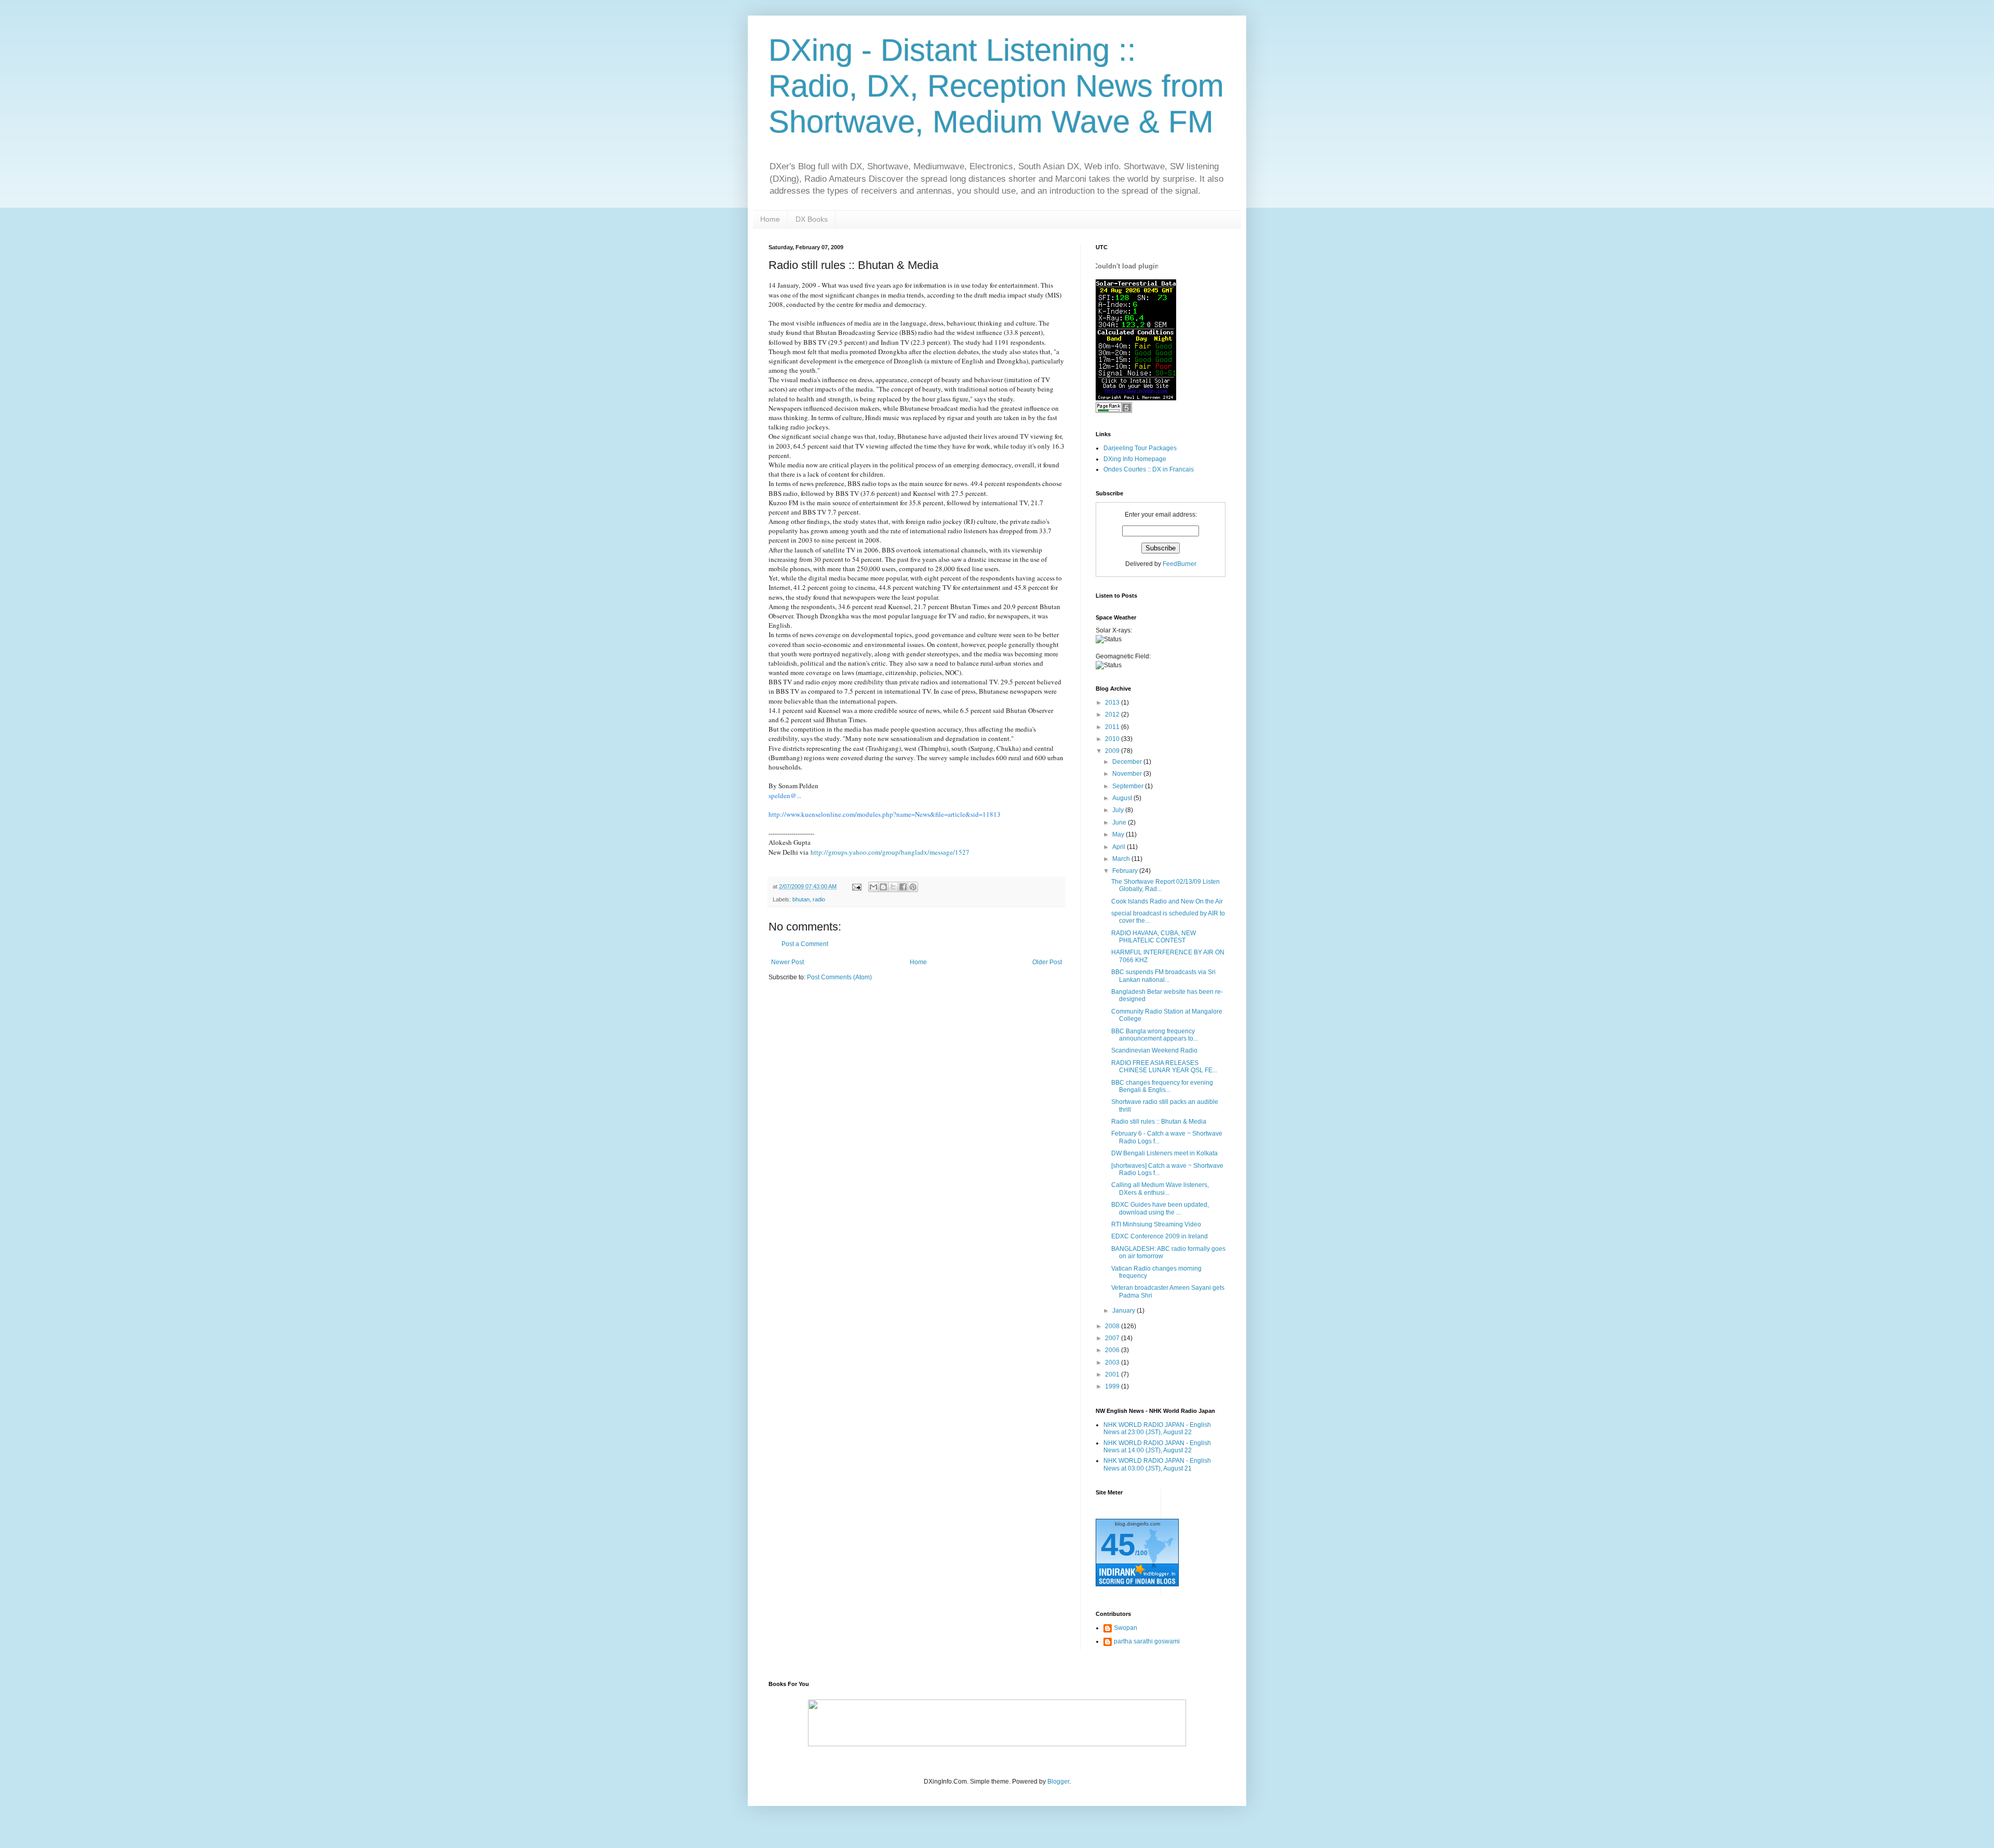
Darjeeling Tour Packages (1140, 448)
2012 (1113, 714)
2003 (1113, 1363)
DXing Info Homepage (1135, 459)
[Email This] (873, 887)
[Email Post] (856, 886)
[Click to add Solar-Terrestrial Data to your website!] (1136, 398)
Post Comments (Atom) (839, 977)
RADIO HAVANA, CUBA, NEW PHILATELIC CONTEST (1154, 937)
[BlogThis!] (883, 887)
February (1126, 871)
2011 (1113, 727)
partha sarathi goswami (1147, 1641)
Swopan (1126, 1628)
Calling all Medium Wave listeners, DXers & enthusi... (1160, 1189)
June (1120, 822)
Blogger (1058, 1782)
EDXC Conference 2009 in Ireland (1160, 1236)
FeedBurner (1180, 564)
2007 (1113, 1338)
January (1124, 1311)
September (1129, 786)
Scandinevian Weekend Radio (1154, 1050)
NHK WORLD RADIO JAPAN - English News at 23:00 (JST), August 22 (1157, 1428)
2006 (1113, 1350)
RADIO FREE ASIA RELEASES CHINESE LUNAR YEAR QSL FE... (1164, 1067)
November (1128, 774)
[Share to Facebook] (903, 887)
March (1122, 859)
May (1119, 834)
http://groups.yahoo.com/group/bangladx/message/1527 (890, 852)
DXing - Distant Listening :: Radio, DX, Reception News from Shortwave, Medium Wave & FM (996, 86)
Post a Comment (805, 944)
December (1128, 762)
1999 (1113, 1386)
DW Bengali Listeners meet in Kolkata (1164, 1153)
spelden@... (785, 795)
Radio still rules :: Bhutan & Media (1159, 1122)
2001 (1113, 1374)
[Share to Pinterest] (913, 887)
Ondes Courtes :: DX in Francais (1149, 469)
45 (1118, 1545)
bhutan (801, 899)
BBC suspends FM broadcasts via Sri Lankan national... (1163, 976)
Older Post (1047, 962)
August (1123, 798)
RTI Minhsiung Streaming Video (1156, 1224)
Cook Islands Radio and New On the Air (1167, 901)
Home (770, 219)
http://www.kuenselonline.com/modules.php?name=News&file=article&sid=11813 (885, 814)
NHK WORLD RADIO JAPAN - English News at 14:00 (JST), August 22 (1157, 1447)
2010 (1113, 739)
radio (819, 899)
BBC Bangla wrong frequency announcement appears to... (1155, 1035)
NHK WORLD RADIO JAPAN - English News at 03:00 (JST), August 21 (1157, 1464)
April (1120, 847)
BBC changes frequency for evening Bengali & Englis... (1162, 1086)
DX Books (812, 219)
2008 (1113, 1326)
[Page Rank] (1114, 411)
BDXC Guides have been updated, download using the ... (1160, 1208)
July (1119, 810)
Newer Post (787, 962)
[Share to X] (893, 887)
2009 (1113, 751)
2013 (1113, 703)
